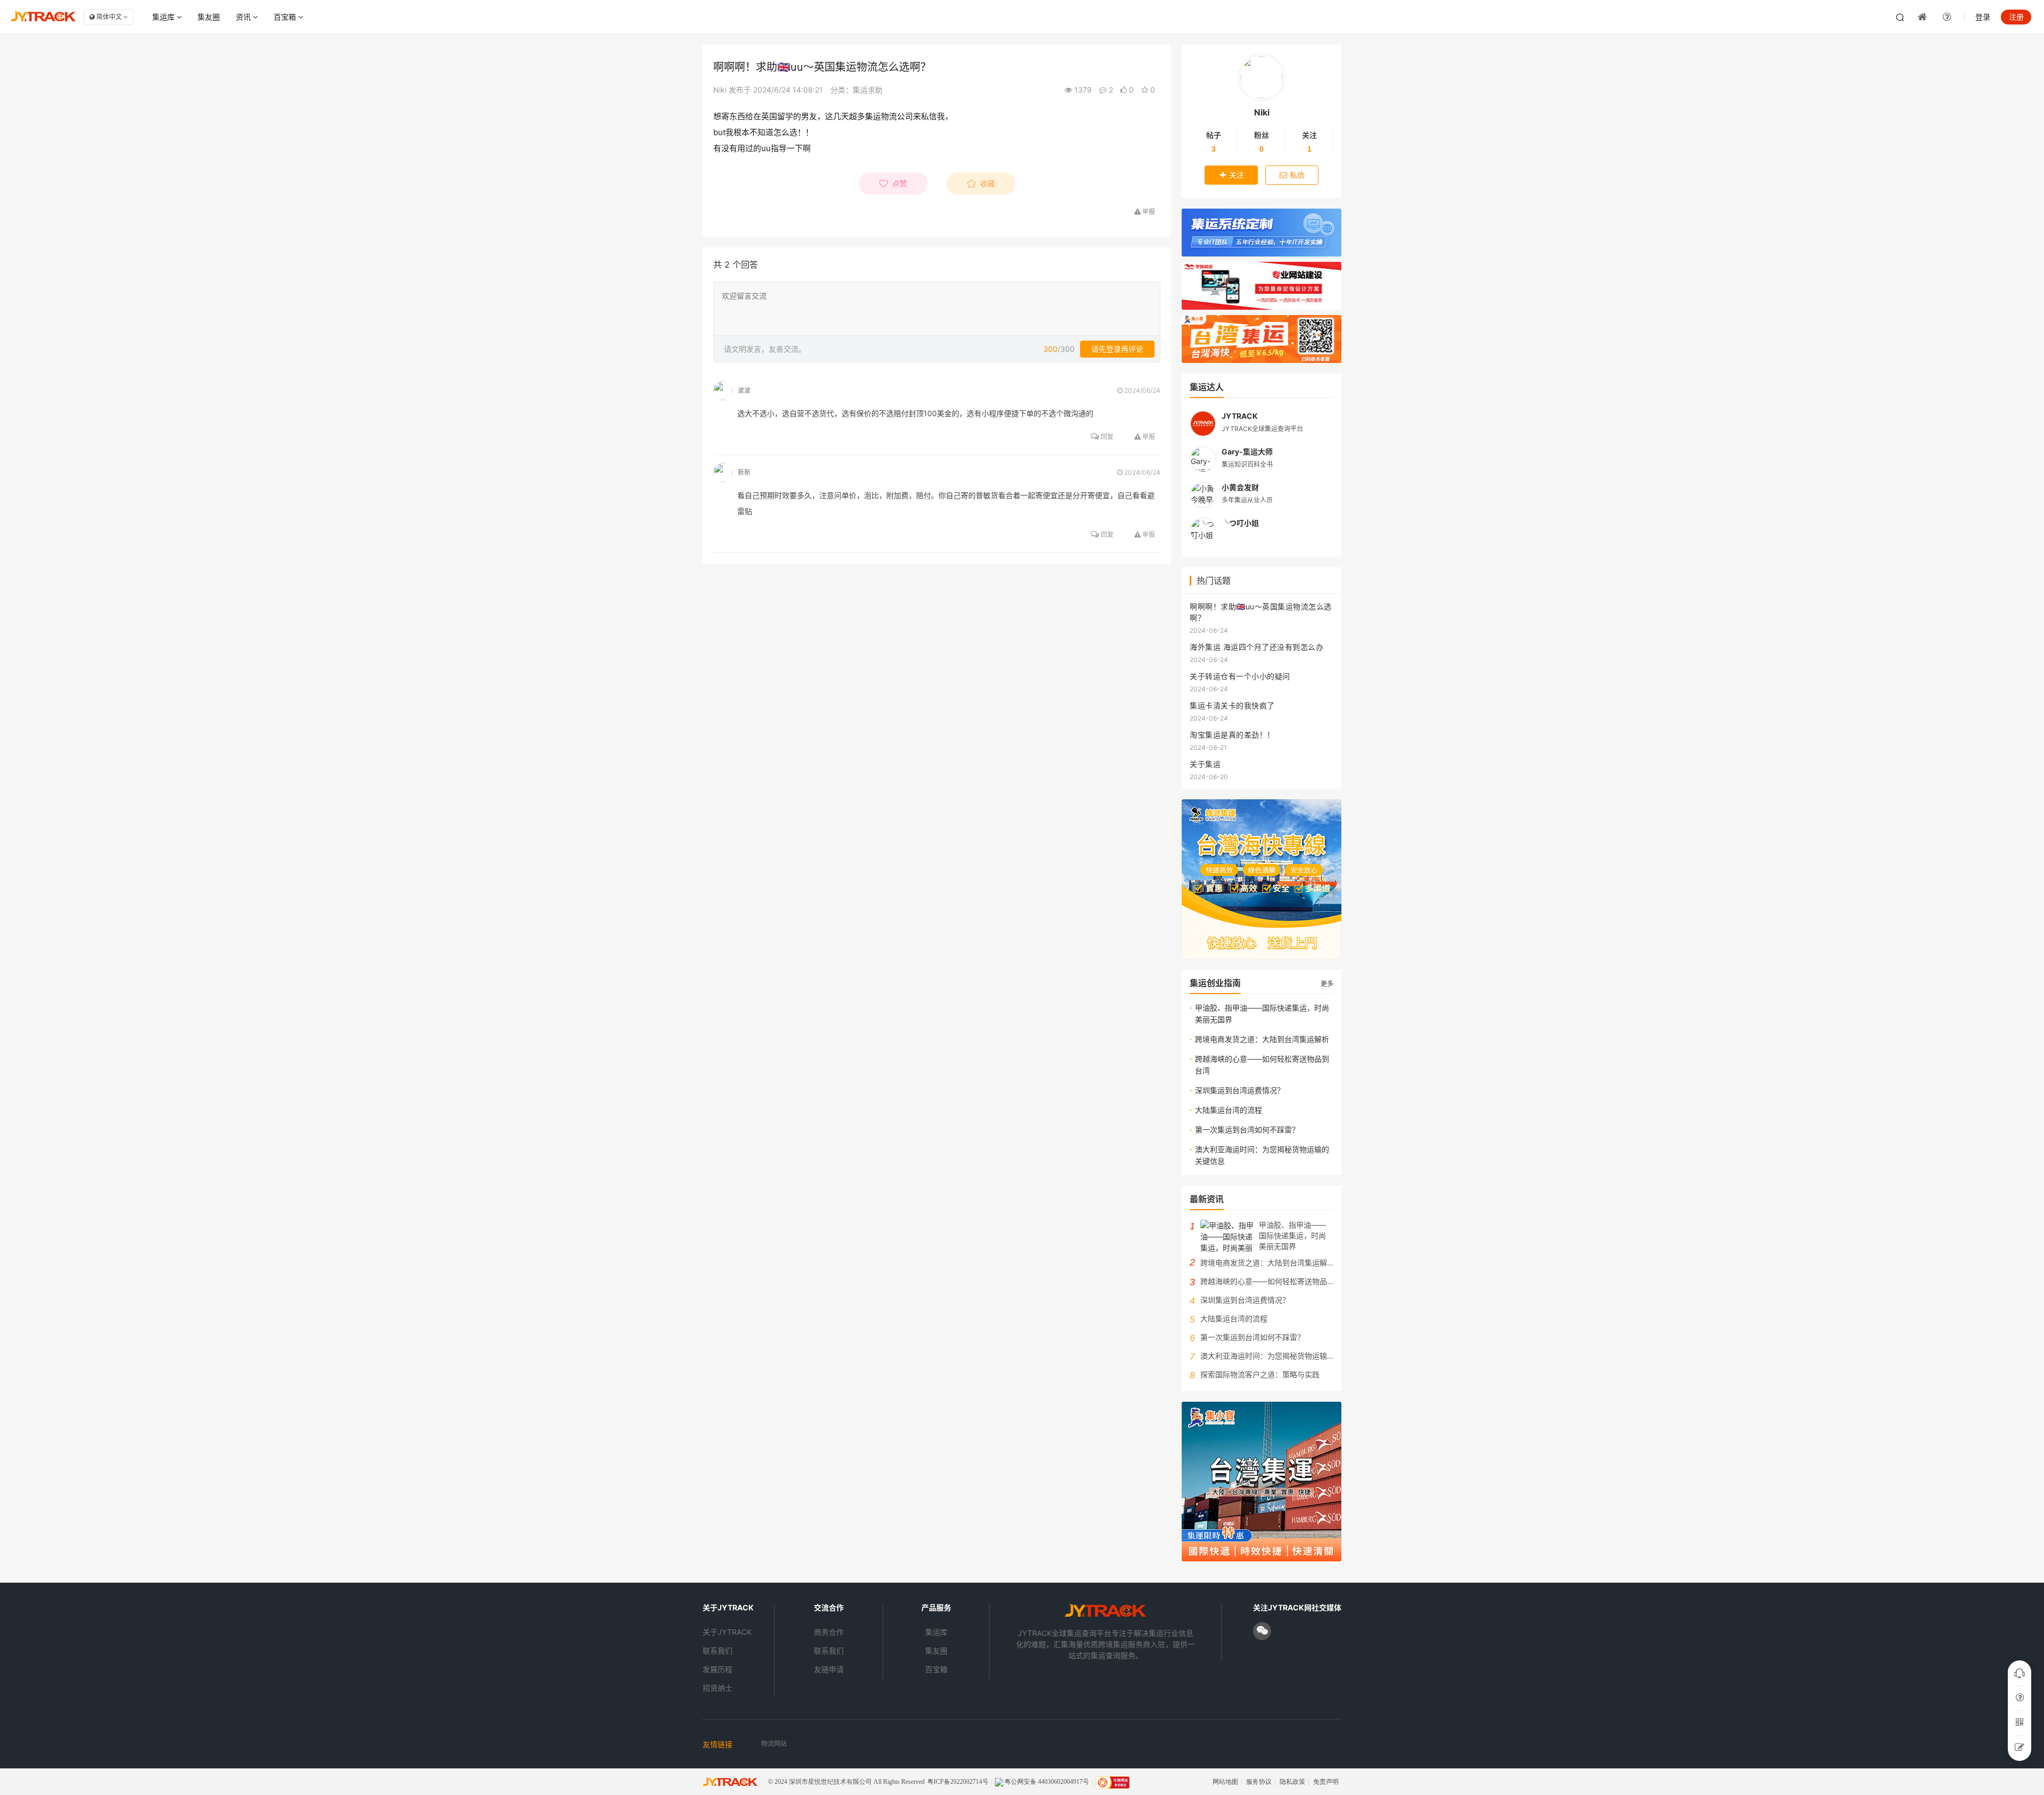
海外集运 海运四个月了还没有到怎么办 (1256, 647)
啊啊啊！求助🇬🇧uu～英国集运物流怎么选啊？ (1261, 612)
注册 (2016, 17)
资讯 (244, 17)
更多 (1327, 984)
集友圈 (209, 17)
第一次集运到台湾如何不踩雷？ (1247, 1130)
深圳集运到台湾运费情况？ (1240, 1090)
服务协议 (1259, 1782)
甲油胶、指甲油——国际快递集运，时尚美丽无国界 (1262, 1014)
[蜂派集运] (1262, 879)
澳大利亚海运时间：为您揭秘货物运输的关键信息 (1262, 1155)
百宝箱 (286, 17)
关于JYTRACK (727, 1632)
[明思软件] (1262, 233)
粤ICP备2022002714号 (958, 1782)
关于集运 (1205, 764)
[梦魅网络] (1262, 286)
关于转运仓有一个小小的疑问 (1240, 676)
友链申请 (829, 1669)
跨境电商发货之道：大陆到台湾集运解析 (1262, 1039)
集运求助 (868, 90)
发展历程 (718, 1669)
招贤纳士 (718, 1688)
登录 (1983, 17)
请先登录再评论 (1117, 349)
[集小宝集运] (1262, 339)
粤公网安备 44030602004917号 (1047, 1782)
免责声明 (1326, 1782)
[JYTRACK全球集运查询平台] (1105, 1615)
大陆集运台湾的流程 (1229, 1110)
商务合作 (829, 1632)
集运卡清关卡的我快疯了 (1232, 705)
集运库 (164, 17)
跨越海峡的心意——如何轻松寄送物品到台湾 (1262, 1065)
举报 (1148, 437)
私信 (1297, 175)
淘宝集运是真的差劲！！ (1232, 735)
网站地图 (1225, 1782)
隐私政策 (1292, 1782)
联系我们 (718, 1651)
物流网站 (774, 1744)
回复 (1106, 437)
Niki (720, 90)
